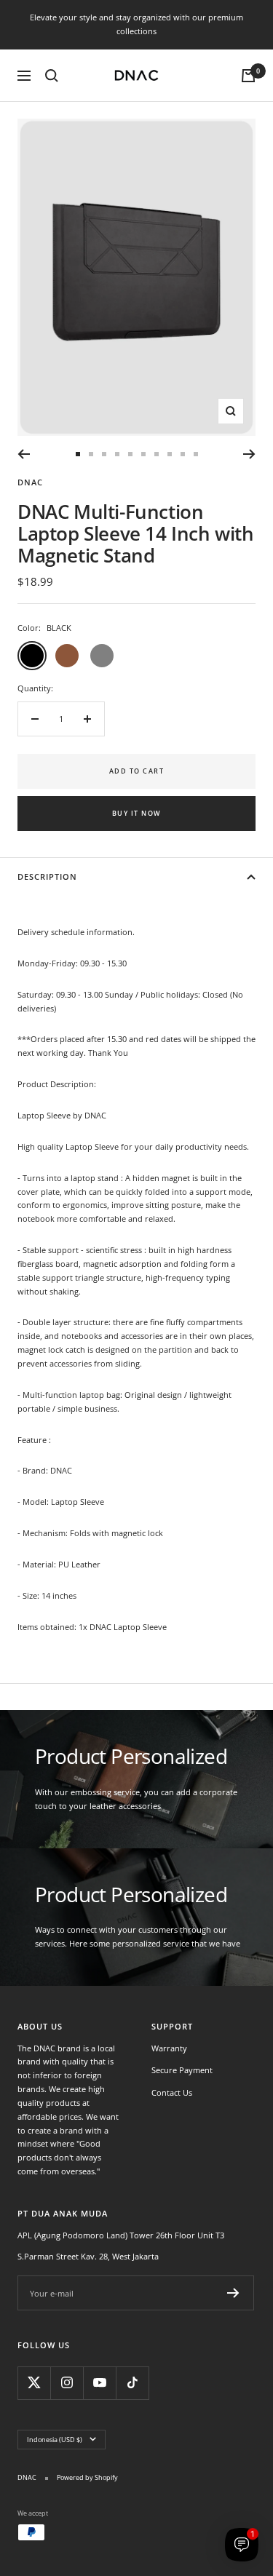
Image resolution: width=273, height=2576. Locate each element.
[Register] (233, 2293)
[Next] (249, 454)
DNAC (30, 482)
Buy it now (137, 813)
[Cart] (248, 76)
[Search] (52, 76)
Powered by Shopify (87, 2477)
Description (47, 876)
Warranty (169, 2048)
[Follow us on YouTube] (99, 2383)
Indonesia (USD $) (55, 2440)
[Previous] (24, 454)
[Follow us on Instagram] (67, 2383)
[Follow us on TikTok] (132, 2383)
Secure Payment (182, 2070)
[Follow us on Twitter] (34, 2383)
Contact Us (172, 2092)
